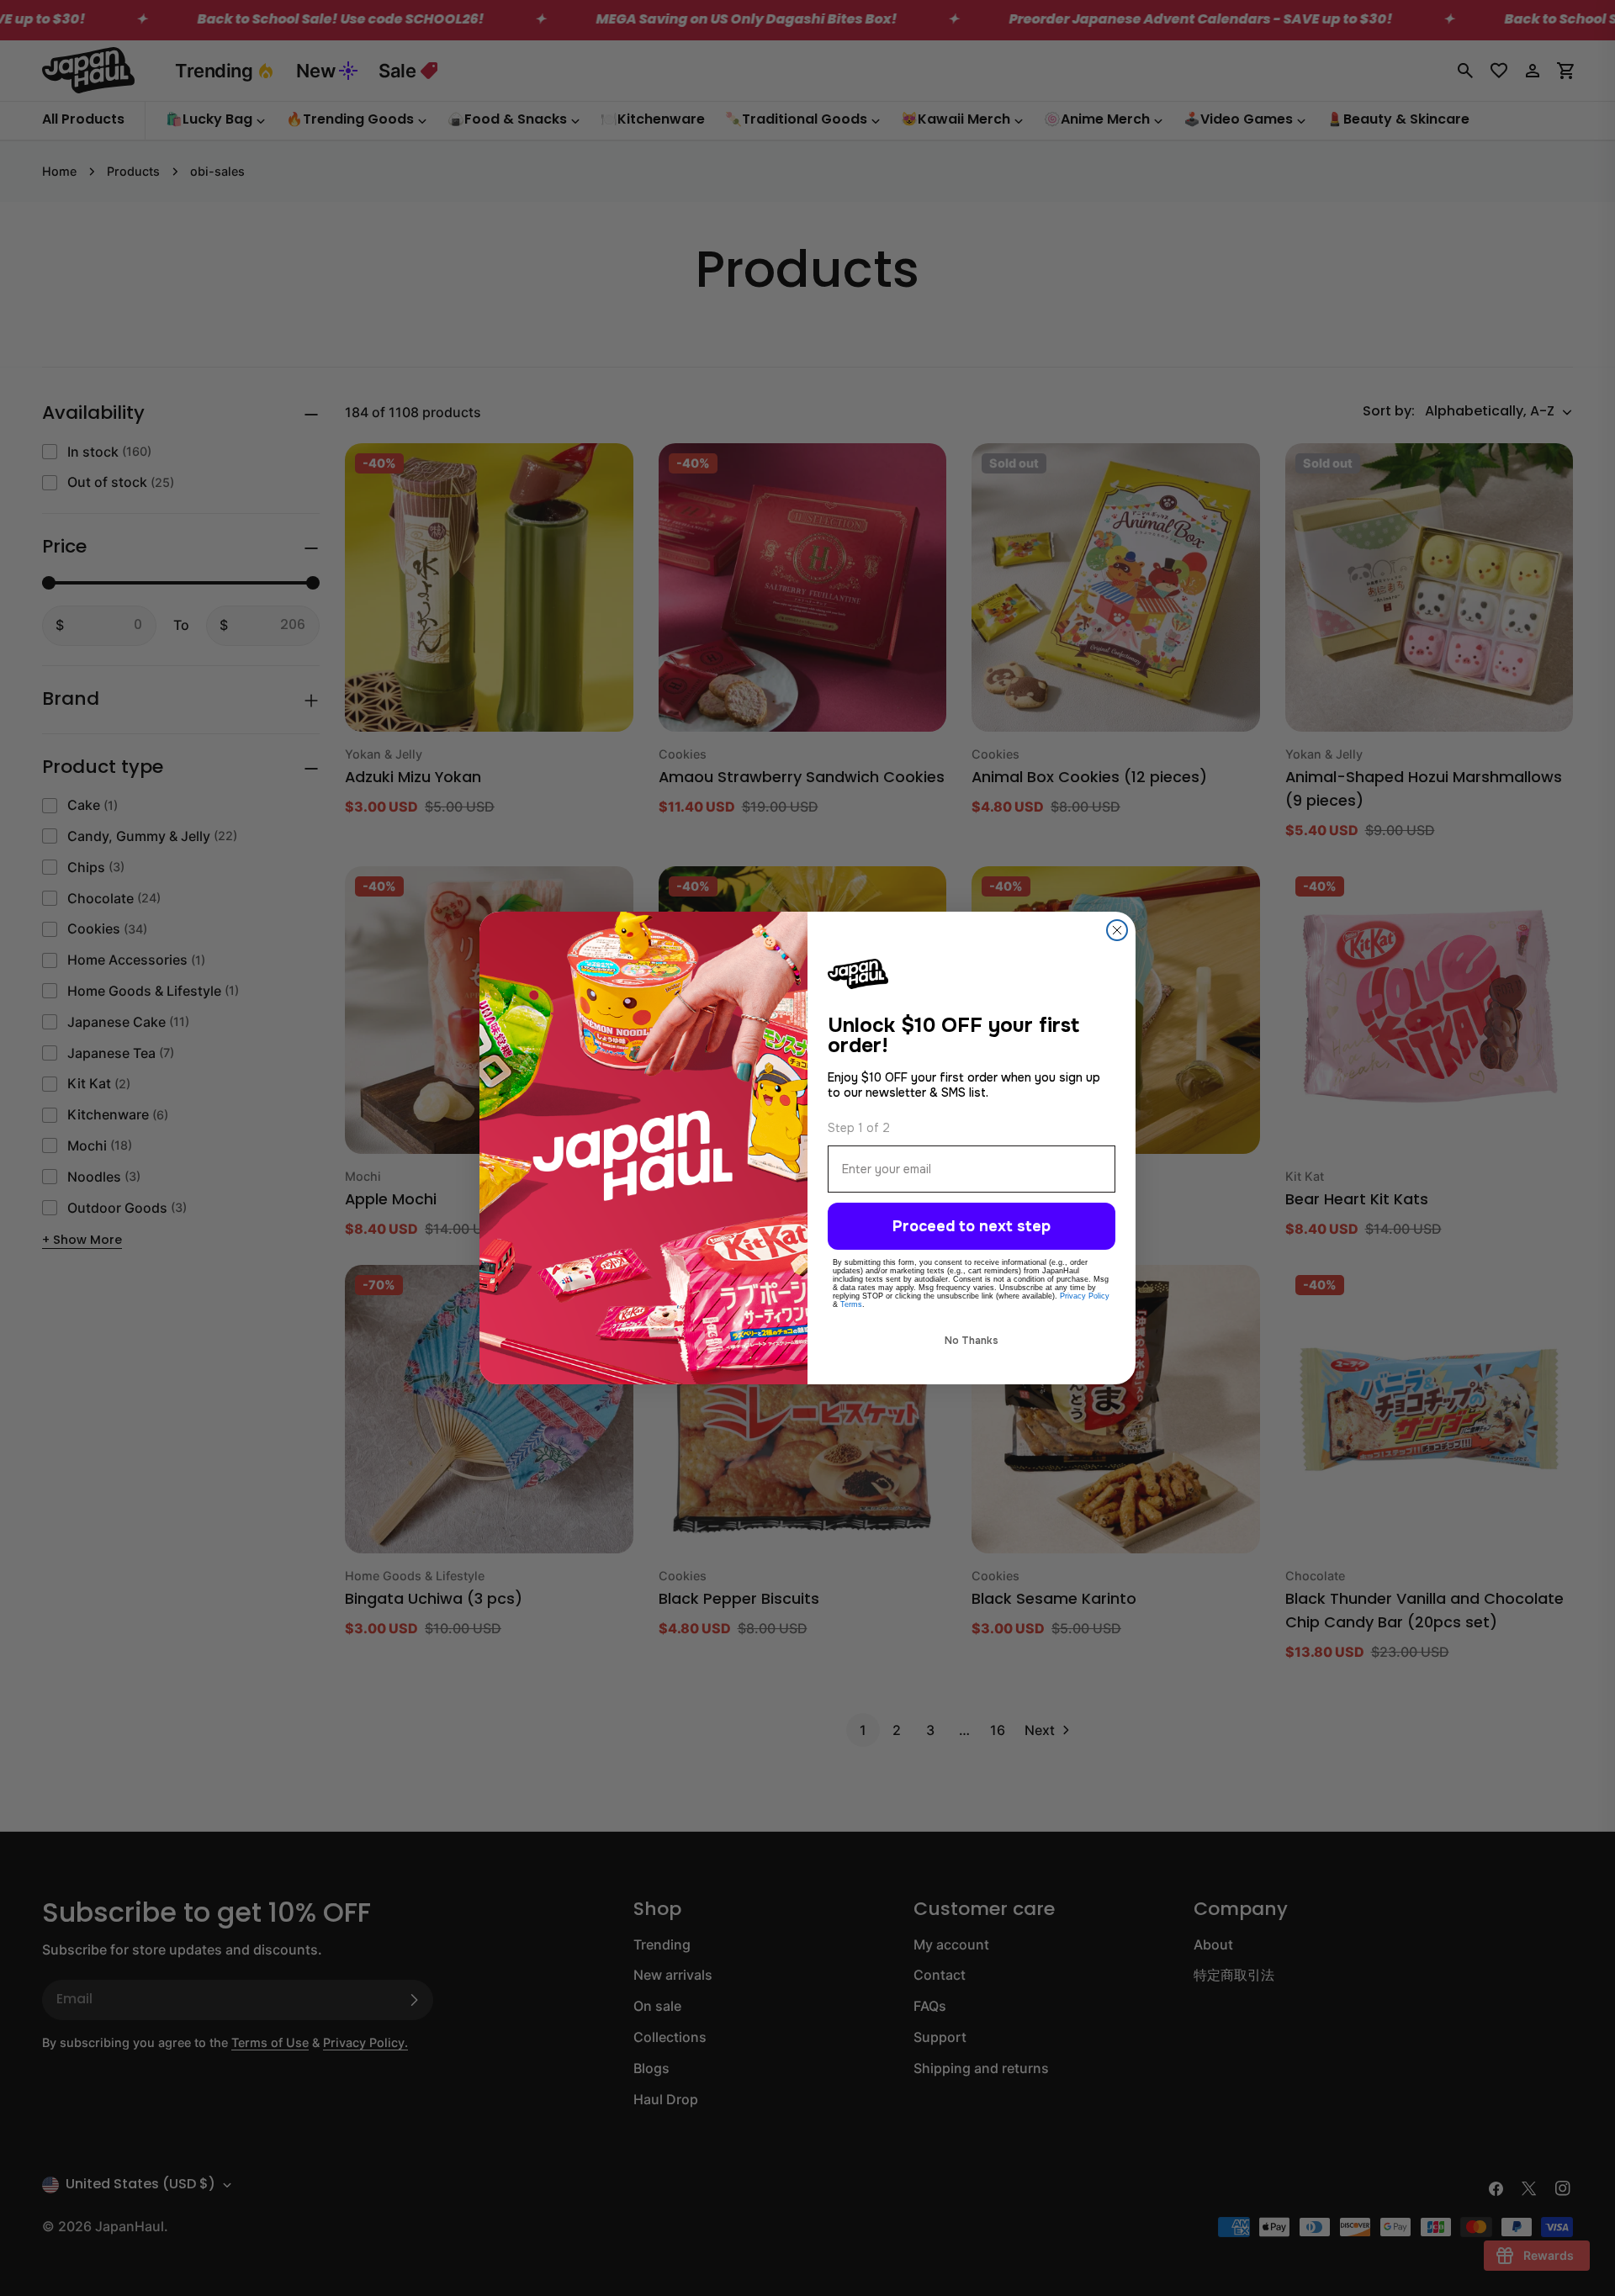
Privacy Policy (1085, 1296)
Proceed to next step (972, 1226)
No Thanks (972, 1341)
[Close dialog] (1117, 930)
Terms (851, 1304)
